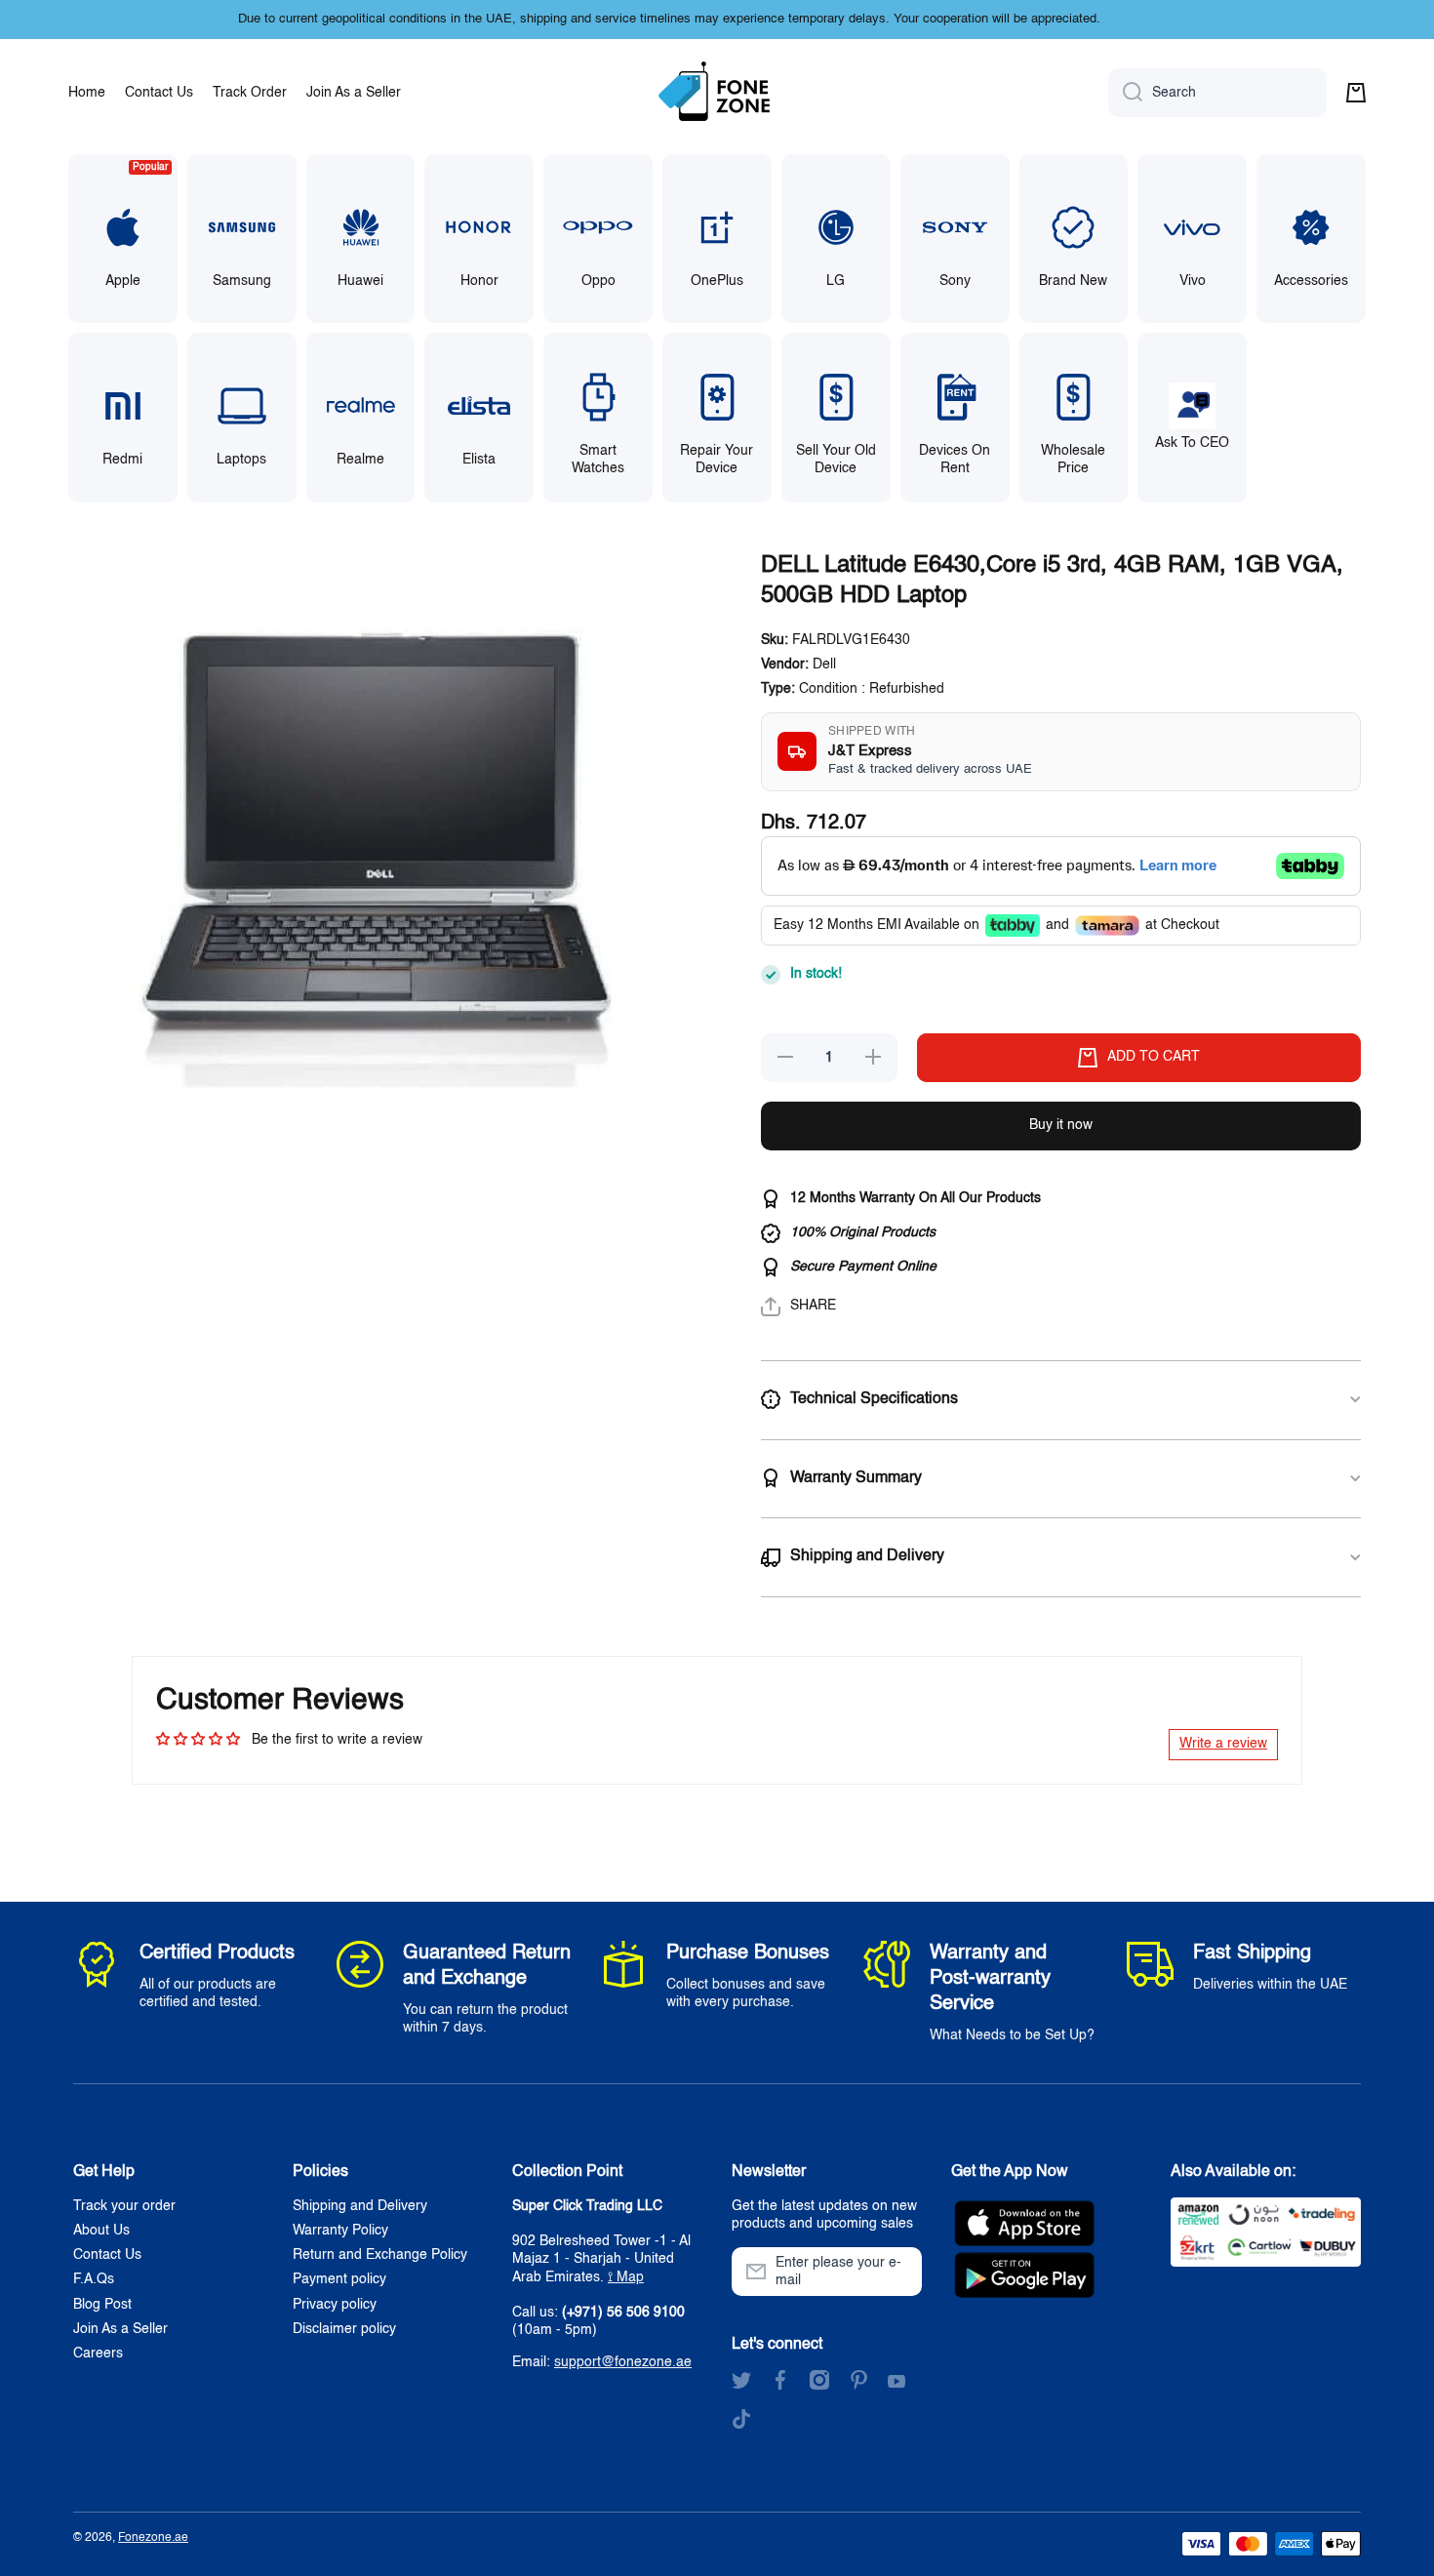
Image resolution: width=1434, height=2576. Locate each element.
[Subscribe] (897, 2272)
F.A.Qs (94, 2279)
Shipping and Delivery (360, 2206)
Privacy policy (335, 2305)
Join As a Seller (120, 2329)
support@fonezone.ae (623, 2362)
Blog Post (102, 2305)
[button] (1356, 93)
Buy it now (1061, 1125)
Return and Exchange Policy (380, 2255)
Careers (98, 2354)
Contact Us (107, 2255)
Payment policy (339, 2279)
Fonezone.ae (153, 2538)
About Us (101, 2231)
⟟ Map (626, 2277)
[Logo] (717, 93)
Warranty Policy (340, 2231)
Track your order (124, 2206)
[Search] (1125, 93)
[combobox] (1217, 93)
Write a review (1223, 1744)
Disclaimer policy (344, 2329)
